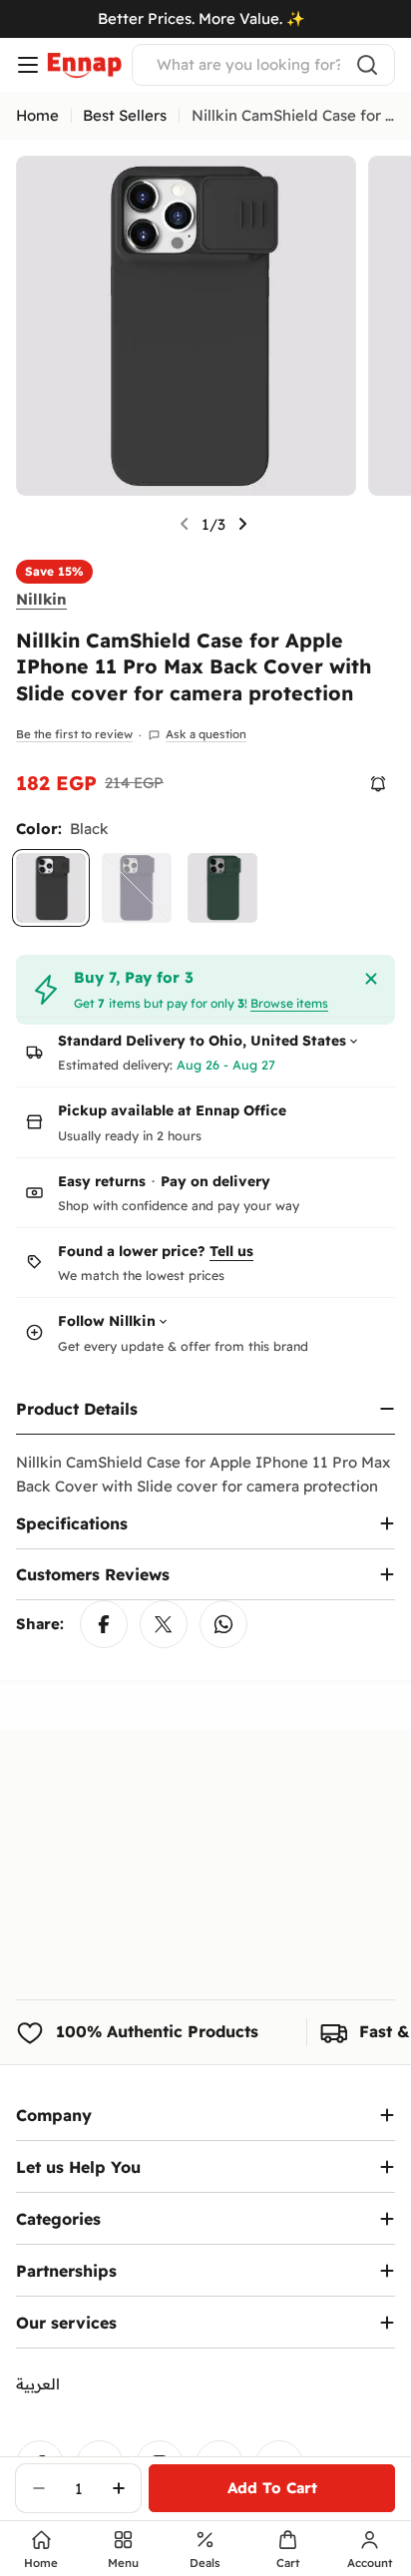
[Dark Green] (222, 888)
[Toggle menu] (28, 65)
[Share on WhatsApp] (223, 1624)
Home (37, 115)
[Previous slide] (185, 524)
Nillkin (41, 599)
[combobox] (263, 65)
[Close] (371, 979)
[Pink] (137, 888)
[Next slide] (242, 524)
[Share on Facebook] (104, 1624)
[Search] (367, 65)
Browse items (289, 1003)
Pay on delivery (215, 1181)
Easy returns (102, 1181)
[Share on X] (164, 1624)
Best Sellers (125, 115)
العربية (38, 2384)
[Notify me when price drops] (378, 784)
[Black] (51, 888)
